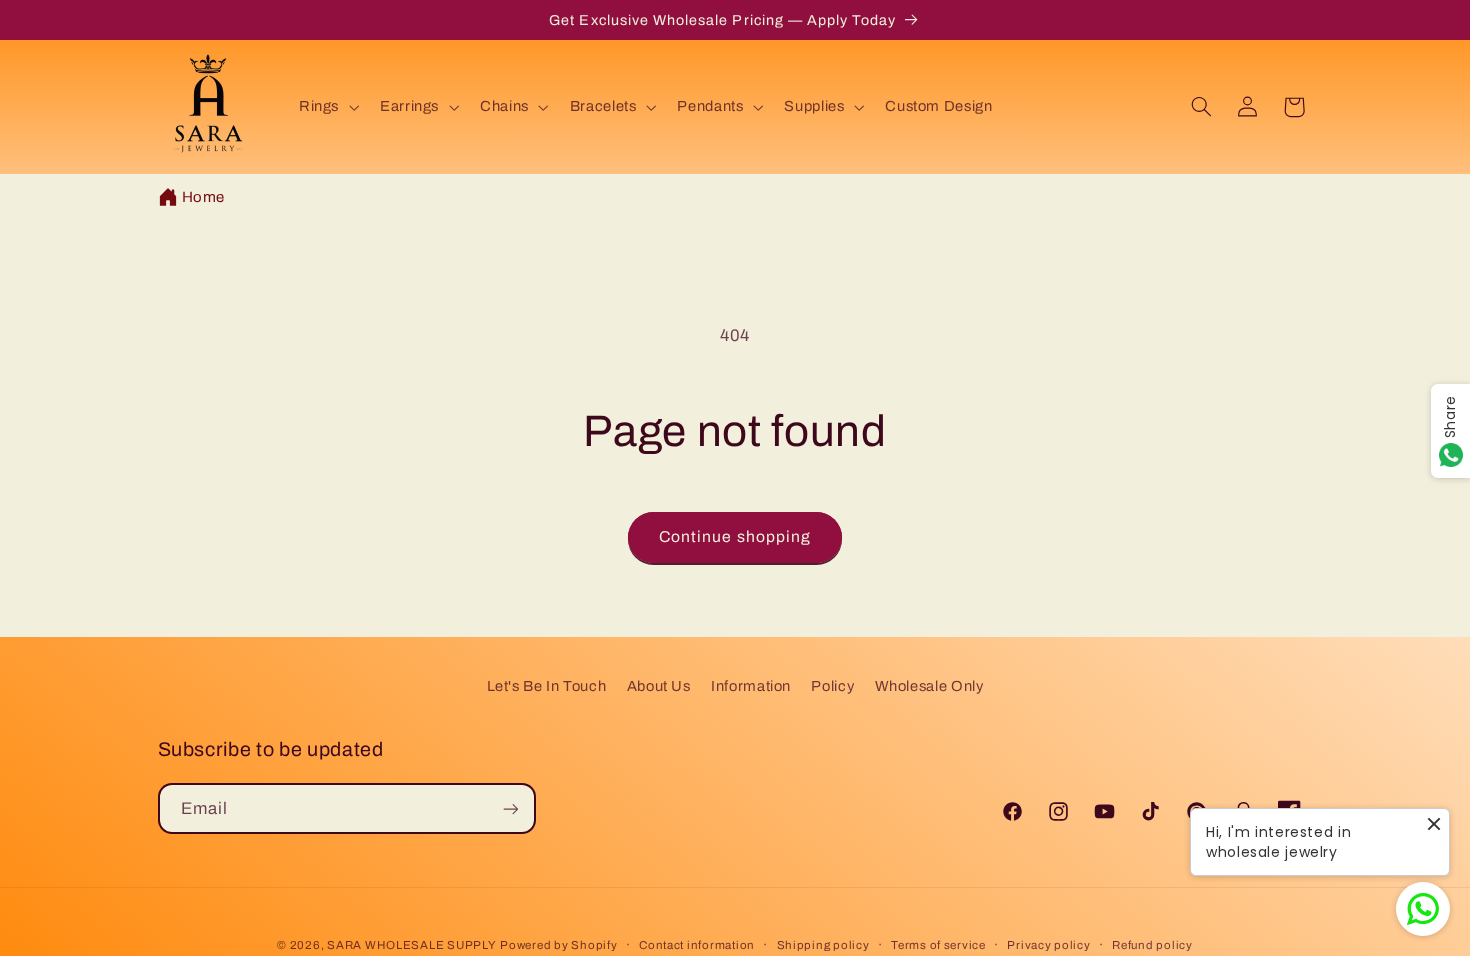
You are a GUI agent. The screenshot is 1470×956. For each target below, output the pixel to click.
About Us (659, 686)
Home (204, 197)
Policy (832, 686)
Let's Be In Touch (547, 686)
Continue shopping (735, 536)
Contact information (697, 945)
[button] (326, 107)
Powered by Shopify (558, 945)
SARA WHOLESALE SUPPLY (411, 945)
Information (751, 686)
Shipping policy (823, 945)
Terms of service (938, 945)
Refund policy (1152, 945)
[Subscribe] (510, 808)
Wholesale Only (929, 686)
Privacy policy (1048, 945)
